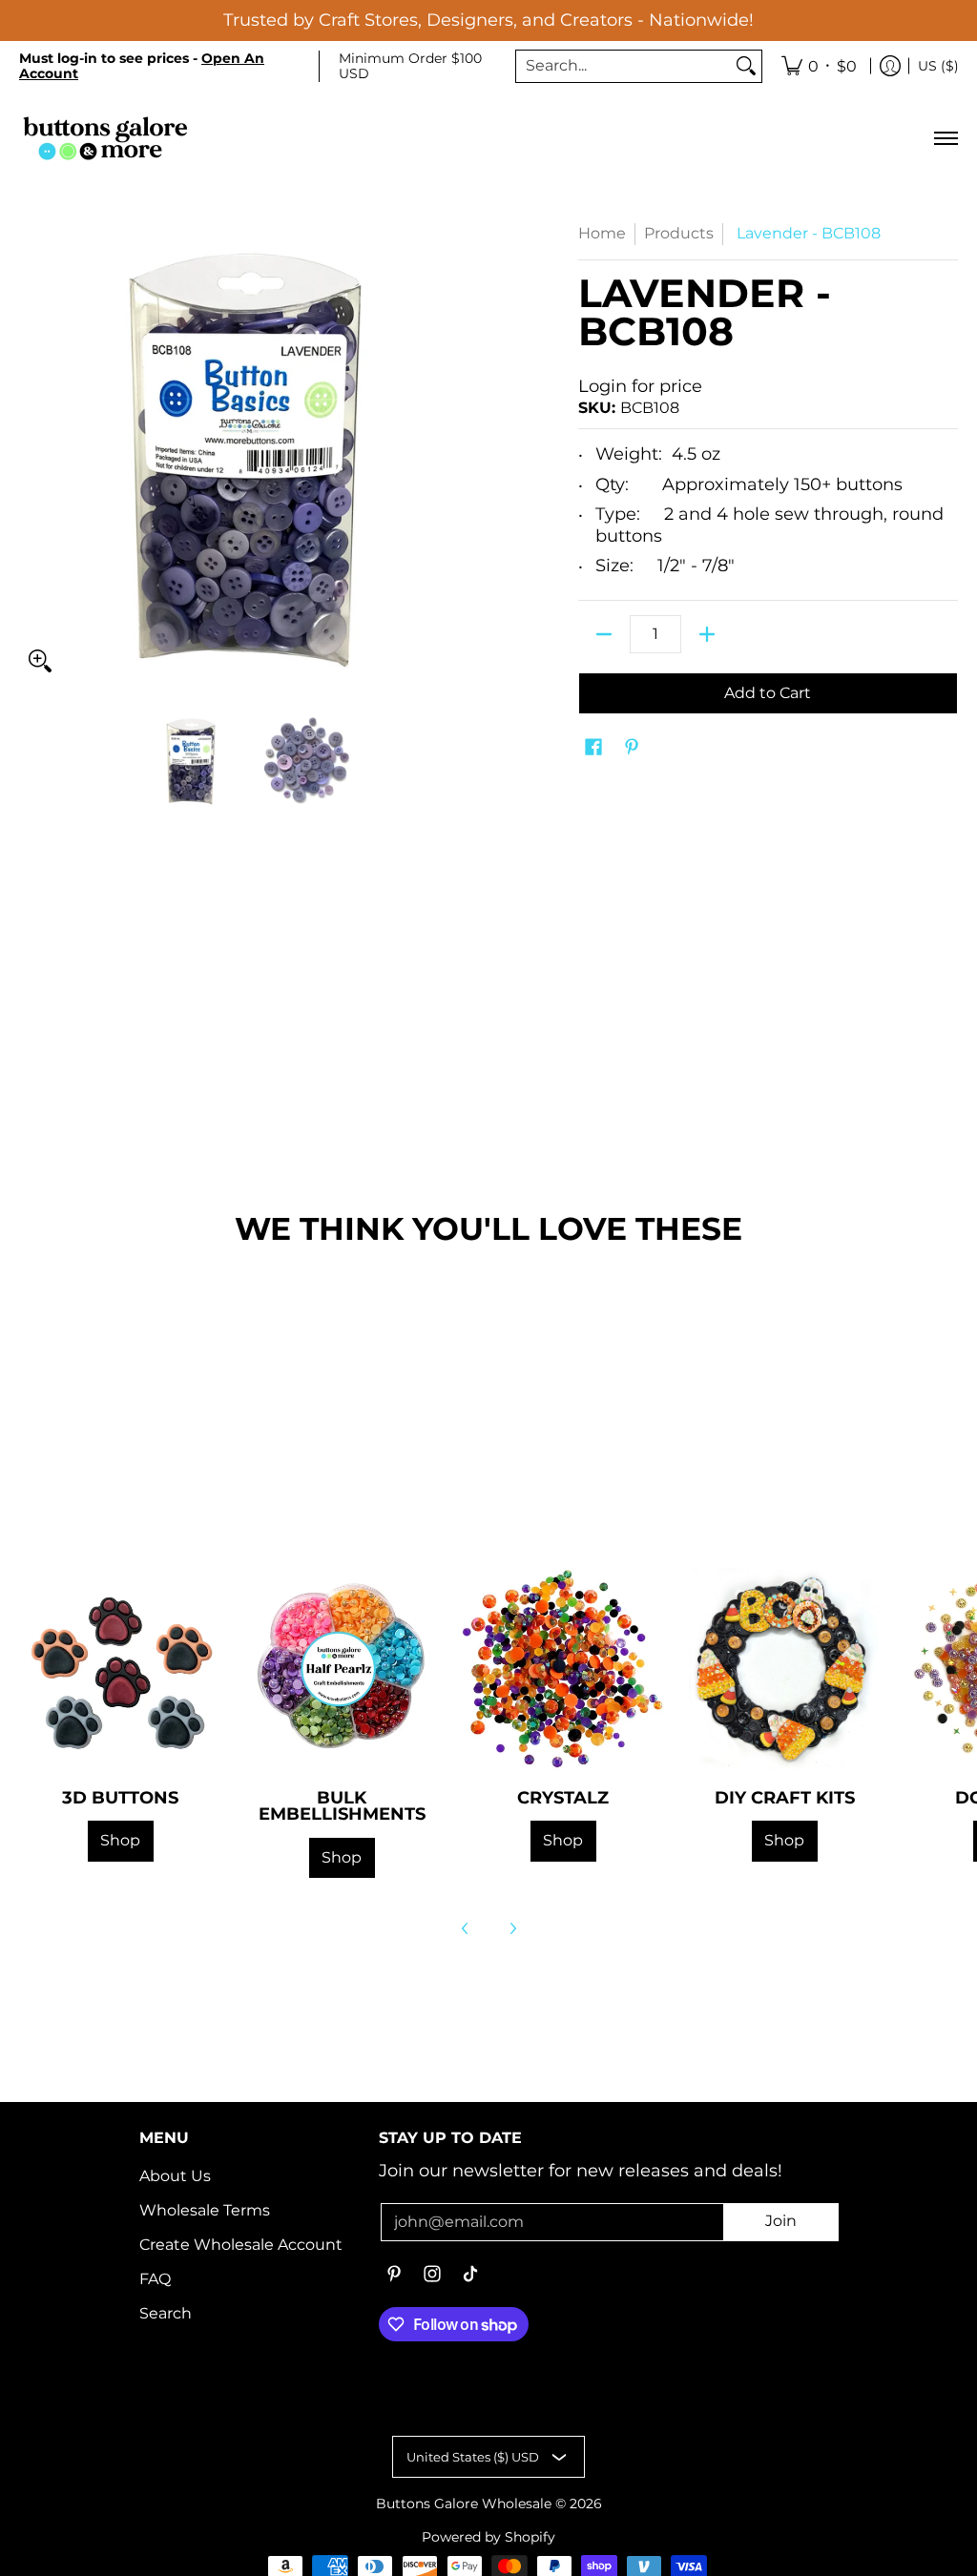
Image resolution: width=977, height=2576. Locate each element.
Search (166, 2313)
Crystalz (563, 1797)
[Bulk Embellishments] (342, 1669)
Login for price (640, 386)
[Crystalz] (563, 1669)
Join (781, 2221)
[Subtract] (604, 634)
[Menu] (945, 138)
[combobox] (624, 66)
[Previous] (466, 1928)
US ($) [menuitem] (938, 66)
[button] (593, 748)
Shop (120, 1840)
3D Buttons (120, 1797)
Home (602, 233)
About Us (175, 2176)
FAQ (155, 2279)
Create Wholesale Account (241, 2245)
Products (679, 233)
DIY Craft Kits (785, 1797)
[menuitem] (819, 67)
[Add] (707, 634)
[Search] (746, 66)
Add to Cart (768, 693)
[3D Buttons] (120, 1669)
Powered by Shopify (488, 2537)
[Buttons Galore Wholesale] (105, 138)
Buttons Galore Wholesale (464, 2504)
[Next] (512, 1928)
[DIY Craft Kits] (784, 1669)
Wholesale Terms (205, 2210)
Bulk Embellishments (342, 1806)
